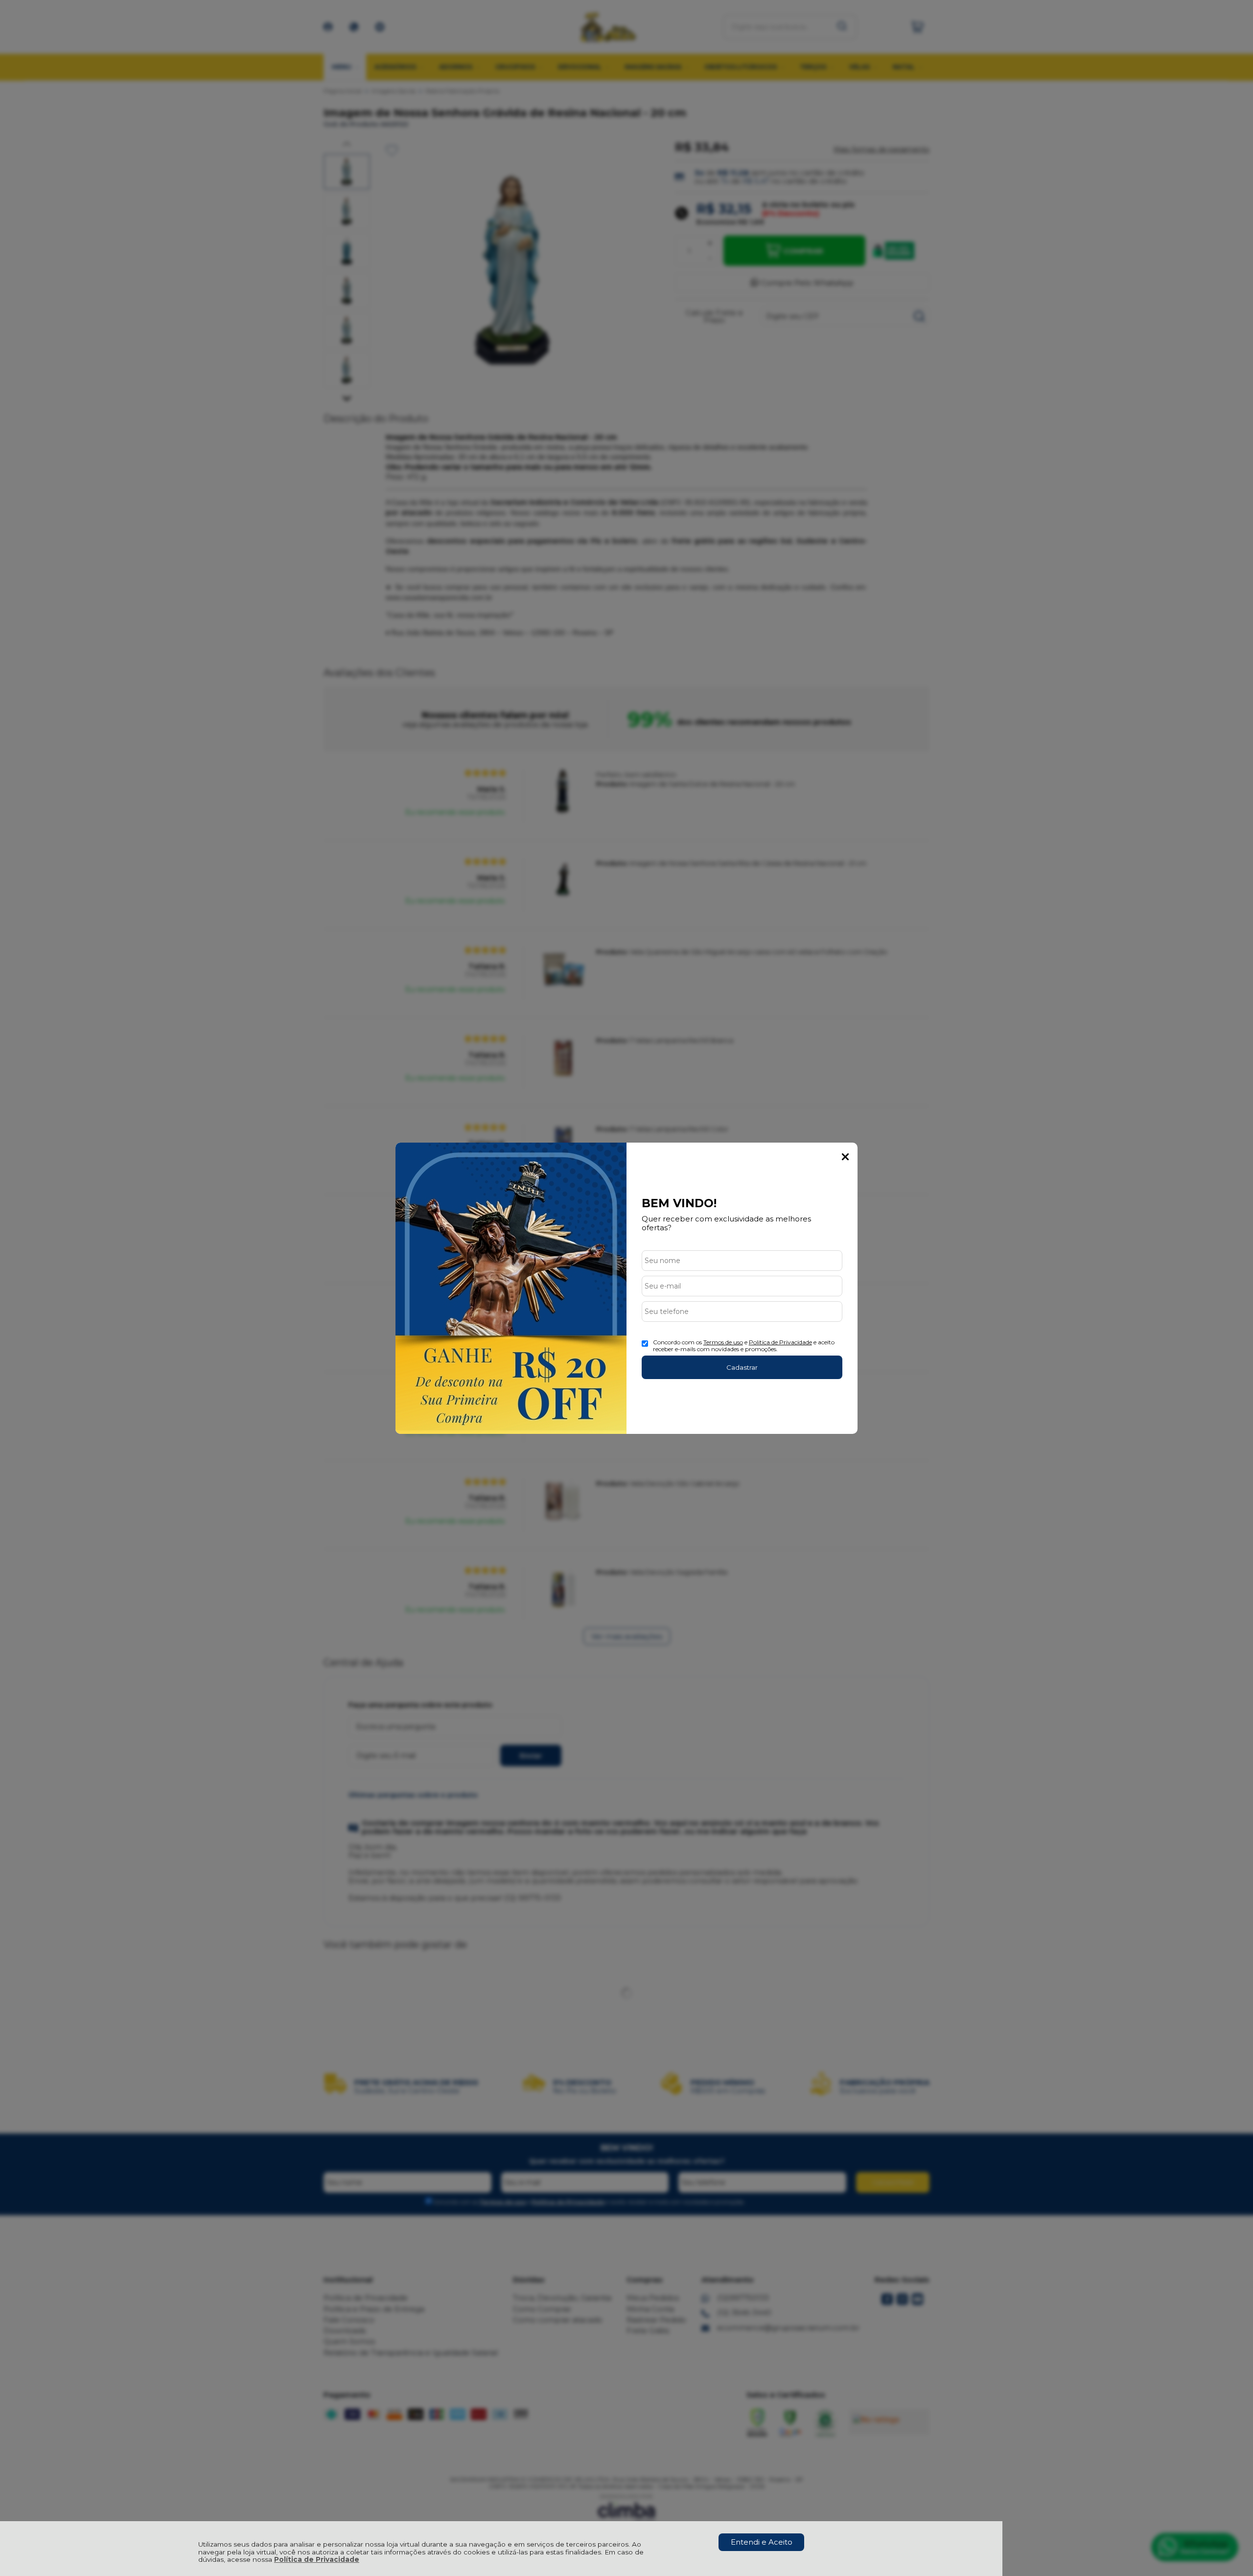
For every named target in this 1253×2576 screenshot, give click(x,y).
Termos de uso (723, 1342)
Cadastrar (742, 1367)
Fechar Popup (845, 1157)
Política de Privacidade (317, 2559)
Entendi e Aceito (762, 2542)
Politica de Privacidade (780, 1342)
